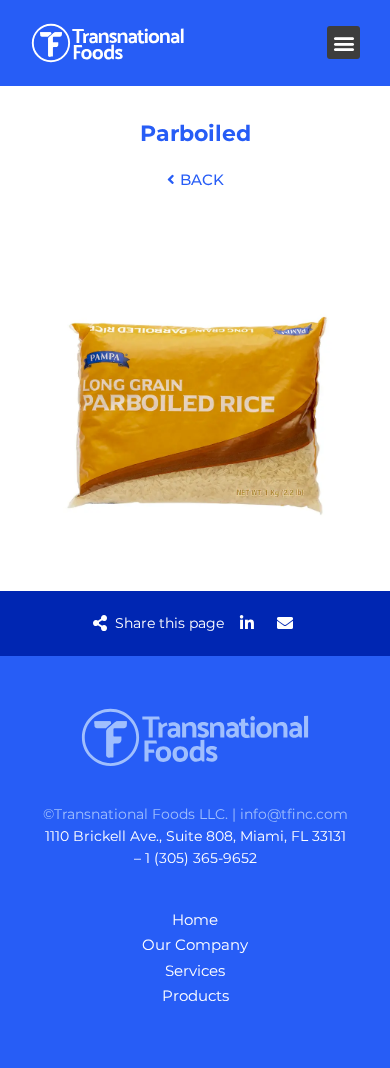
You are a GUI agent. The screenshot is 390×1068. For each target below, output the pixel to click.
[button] (343, 42)
